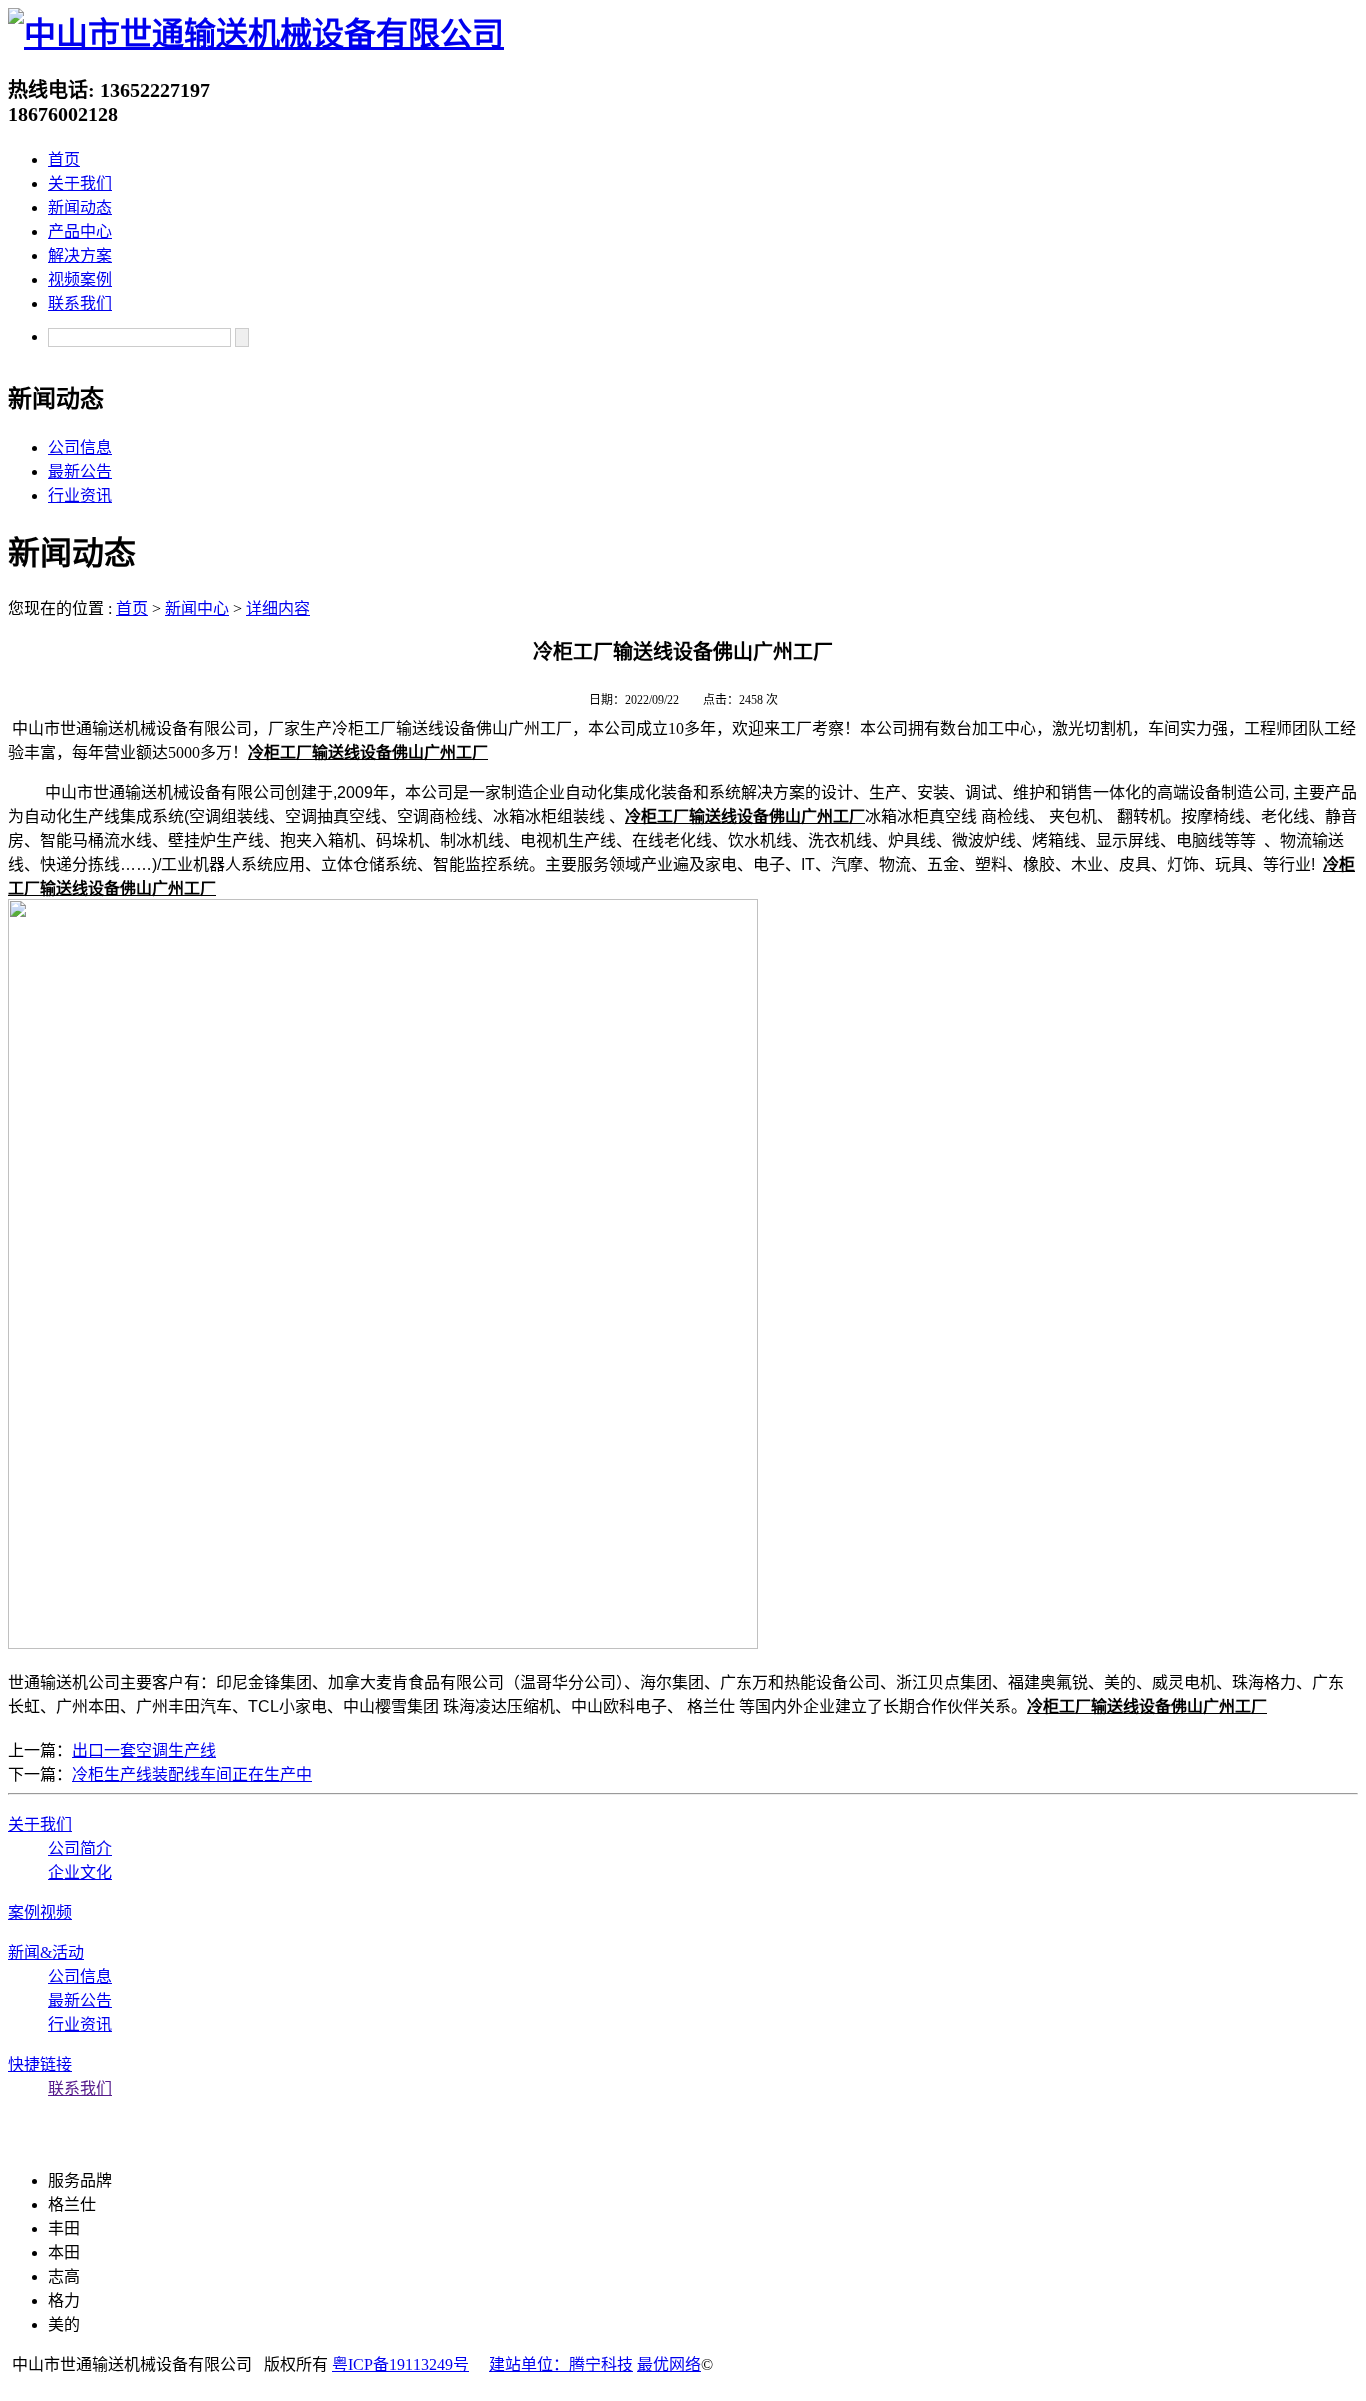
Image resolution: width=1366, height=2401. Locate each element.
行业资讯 (80, 495)
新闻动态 (80, 207)
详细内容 (278, 608)
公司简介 (80, 1848)
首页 (64, 159)
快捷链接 (40, 2064)
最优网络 (669, 2364)
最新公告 (80, 471)
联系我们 (80, 303)
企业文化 (80, 1872)
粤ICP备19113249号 (400, 2364)
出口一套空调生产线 (144, 1750)
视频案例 (80, 279)
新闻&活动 (46, 1952)
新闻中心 (197, 608)
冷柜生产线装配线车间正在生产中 (192, 1774)
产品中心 (80, 231)
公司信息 (80, 447)
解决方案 (80, 255)
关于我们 (80, 183)
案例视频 (40, 1912)
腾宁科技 (601, 2364)
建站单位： (529, 2364)
